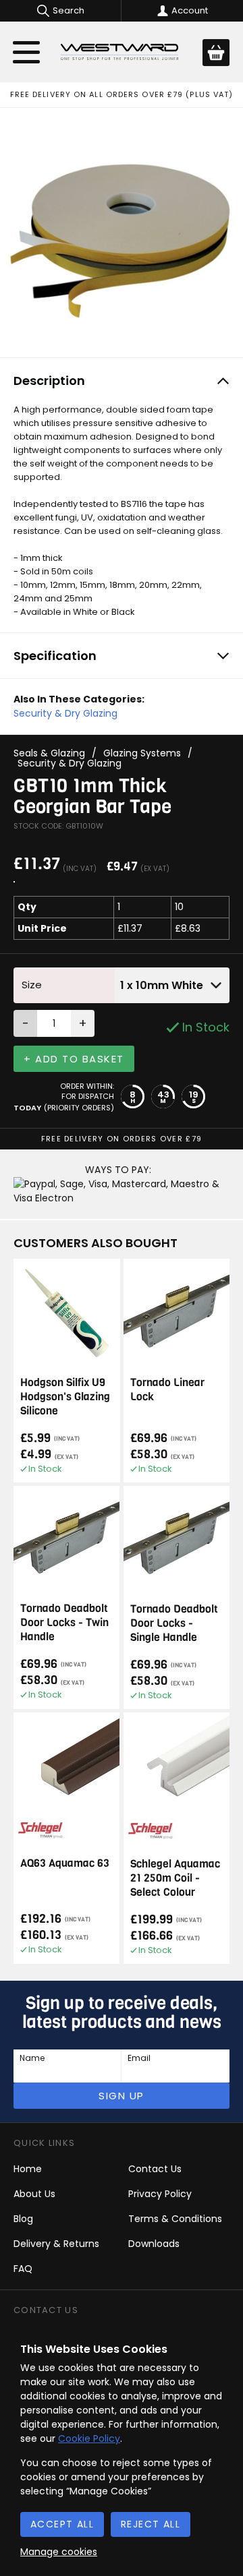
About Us (34, 2194)
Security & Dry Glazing (65, 713)
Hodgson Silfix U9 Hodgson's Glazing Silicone (65, 1397)
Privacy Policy (160, 2194)
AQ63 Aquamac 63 (65, 1863)
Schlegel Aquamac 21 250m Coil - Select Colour (175, 1878)
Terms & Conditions (175, 2219)
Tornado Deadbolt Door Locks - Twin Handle (64, 1622)
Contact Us (155, 2169)
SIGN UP (122, 2096)
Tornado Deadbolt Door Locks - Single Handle (174, 1623)
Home (28, 2169)
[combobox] (172, 985)
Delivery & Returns (56, 2244)
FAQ (23, 2269)
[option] (122, 229)
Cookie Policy (89, 2438)
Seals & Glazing (49, 753)
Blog (23, 2219)
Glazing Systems (142, 753)
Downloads (154, 2244)
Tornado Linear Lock (167, 1389)
